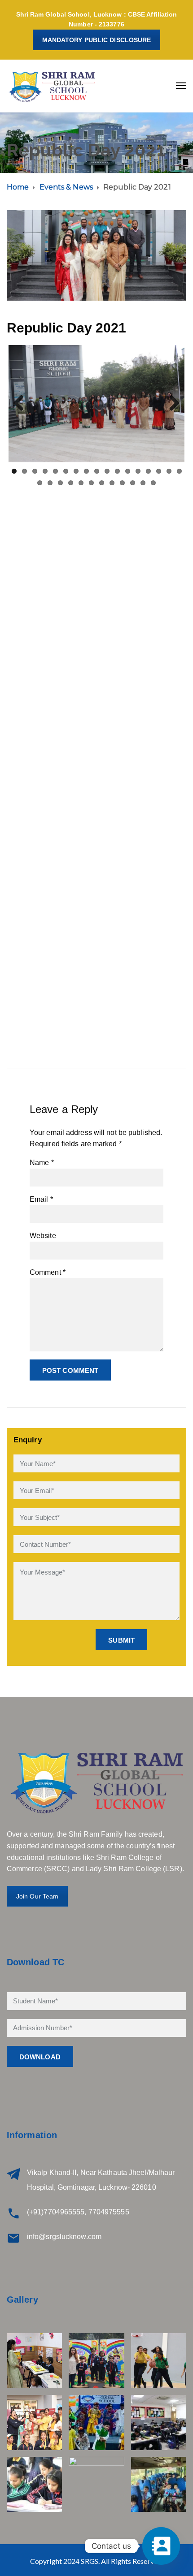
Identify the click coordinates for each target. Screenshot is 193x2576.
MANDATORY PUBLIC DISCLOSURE (97, 40)
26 (122, 483)
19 (50, 483)
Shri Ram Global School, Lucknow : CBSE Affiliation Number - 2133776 (97, 19)
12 (128, 471)
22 (81, 483)
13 (138, 471)
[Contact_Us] (161, 2546)
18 (40, 483)
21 (71, 483)
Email (41, 1199)
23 (91, 483)
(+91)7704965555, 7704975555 (78, 2212)
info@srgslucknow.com (64, 2237)
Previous (22, 404)
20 (60, 483)
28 (143, 483)
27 (133, 483)
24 (102, 483)
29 (153, 483)
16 (169, 471)
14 (148, 471)
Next (171, 404)
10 (107, 471)
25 (112, 483)
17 (179, 471)
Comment (48, 1272)
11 (117, 471)
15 (159, 471)
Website (43, 1236)
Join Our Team (37, 1896)
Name (42, 1163)
